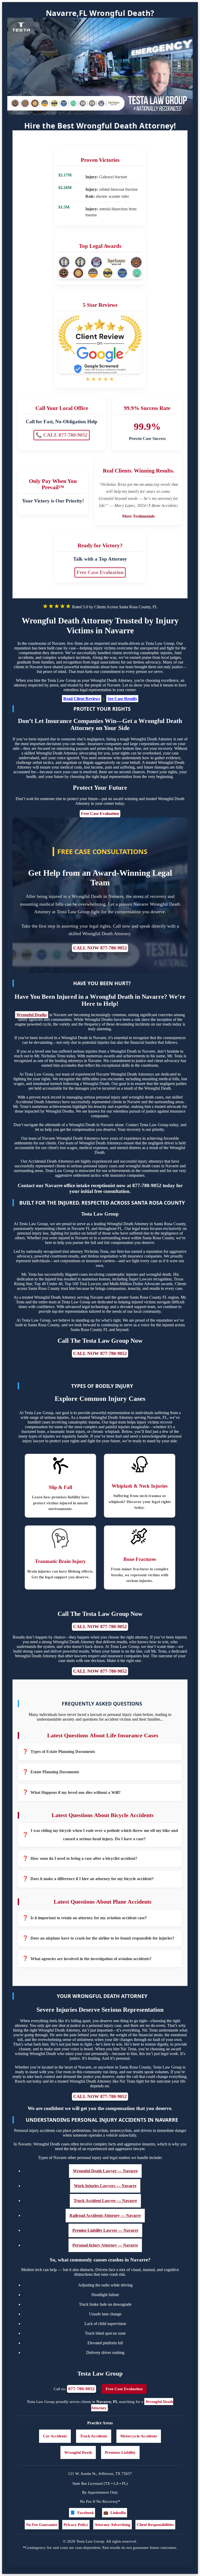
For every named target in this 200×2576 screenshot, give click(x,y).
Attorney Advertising (113, 2525)
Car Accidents (55, 2436)
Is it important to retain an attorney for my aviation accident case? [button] (89, 1918)
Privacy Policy (76, 2525)
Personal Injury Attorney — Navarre (105, 2245)
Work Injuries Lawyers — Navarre (105, 2186)
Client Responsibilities (155, 2525)
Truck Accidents (94, 2436)
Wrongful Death (78, 2452)
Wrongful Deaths (32, 1015)
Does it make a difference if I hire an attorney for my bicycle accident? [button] (92, 1879)
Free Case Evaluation (100, 572)
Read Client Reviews (82, 699)
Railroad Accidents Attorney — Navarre (105, 2215)
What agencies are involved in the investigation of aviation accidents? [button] (91, 1959)
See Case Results (122, 699)
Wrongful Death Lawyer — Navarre (105, 2171)
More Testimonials (138, 516)
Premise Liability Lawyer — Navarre (105, 2230)
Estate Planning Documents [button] (55, 1772)
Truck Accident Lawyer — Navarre (105, 2201)
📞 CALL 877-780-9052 (62, 435)
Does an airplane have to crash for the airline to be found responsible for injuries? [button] (102, 1938)
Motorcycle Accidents (139, 2436)
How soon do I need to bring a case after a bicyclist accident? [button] (84, 1858)
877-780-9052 (82, 2389)
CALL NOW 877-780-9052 (100, 948)
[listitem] (100, 1752)
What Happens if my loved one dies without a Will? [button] (76, 1792)
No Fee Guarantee (42, 2525)
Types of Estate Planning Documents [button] (63, 1752)
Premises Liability (120, 2452)
